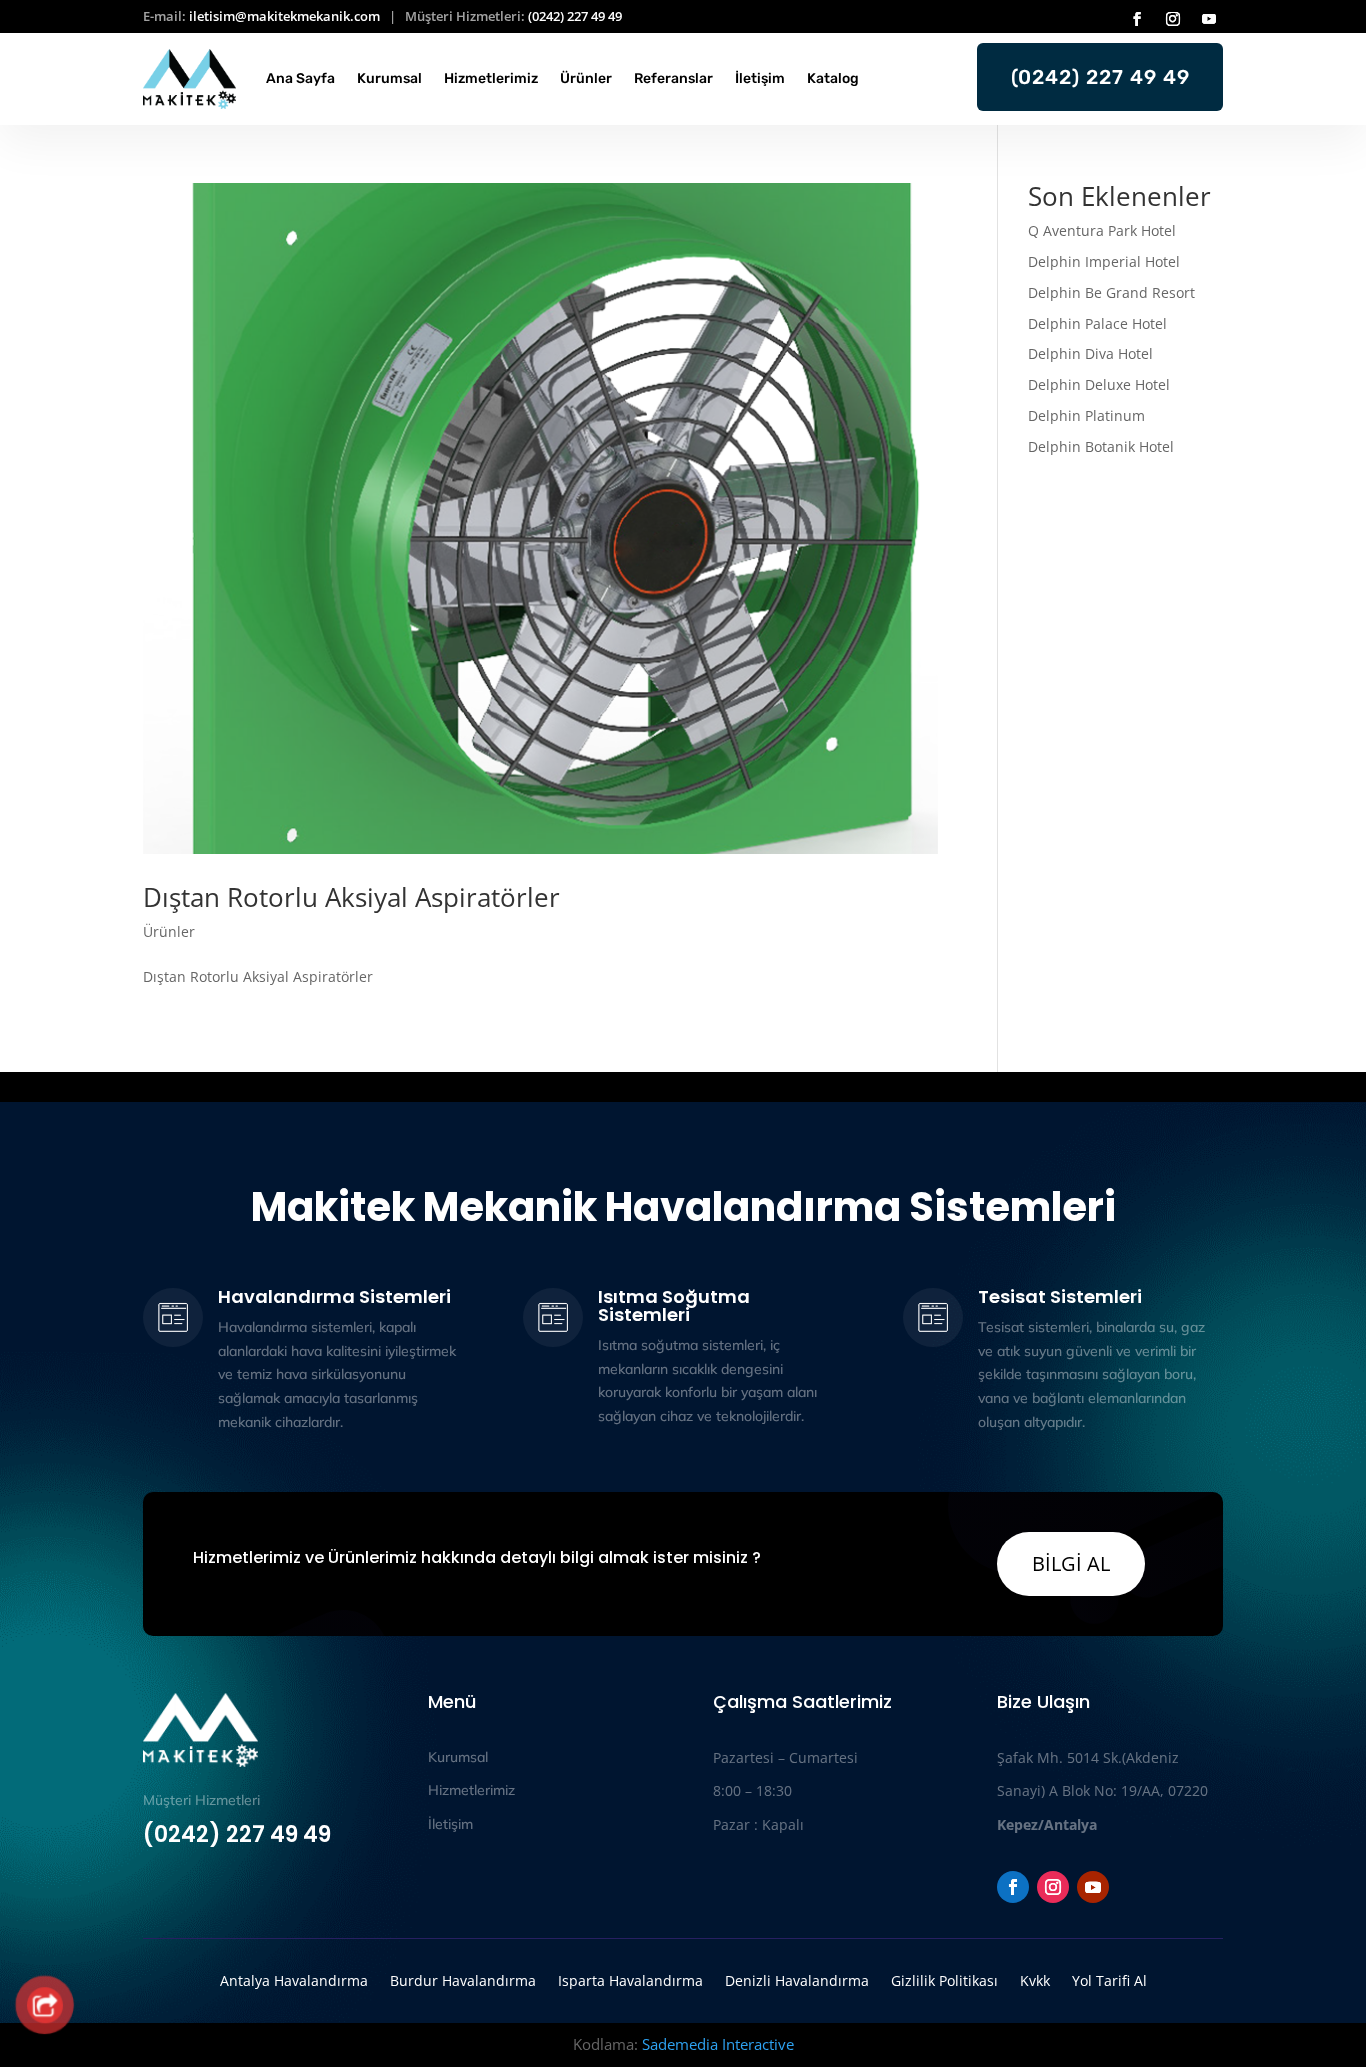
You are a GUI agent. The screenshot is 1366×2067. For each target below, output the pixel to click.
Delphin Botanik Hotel (1101, 446)
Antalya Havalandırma (294, 1979)
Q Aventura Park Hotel (1102, 230)
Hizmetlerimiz (491, 78)
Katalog (833, 78)
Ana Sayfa (300, 78)
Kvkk (1035, 1979)
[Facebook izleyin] (1137, 19)
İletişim (760, 78)
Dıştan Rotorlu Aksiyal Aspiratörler (351, 897)
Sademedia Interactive (718, 2044)
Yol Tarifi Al (1109, 1979)
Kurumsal (389, 78)
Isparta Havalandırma (630, 1979)
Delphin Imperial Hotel (1104, 261)
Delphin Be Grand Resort (1111, 292)
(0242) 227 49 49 (575, 16)
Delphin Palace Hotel (1097, 323)
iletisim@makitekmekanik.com (284, 16)
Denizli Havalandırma (797, 1979)
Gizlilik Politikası (944, 1979)
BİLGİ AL (1071, 1563)
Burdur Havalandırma (463, 1979)
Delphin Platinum (1088, 415)
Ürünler (586, 78)
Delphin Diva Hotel (1090, 353)
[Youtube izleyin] (1209, 19)
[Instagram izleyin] (1173, 19)
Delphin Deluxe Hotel (1099, 384)
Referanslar (673, 78)
